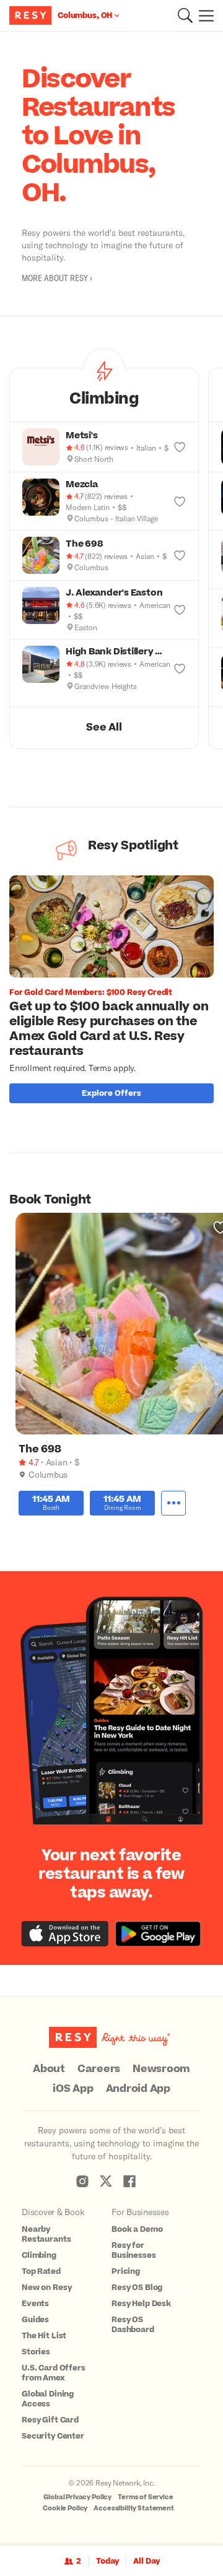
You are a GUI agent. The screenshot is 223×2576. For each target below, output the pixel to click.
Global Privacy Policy (77, 2497)
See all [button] (104, 727)
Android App (138, 2089)
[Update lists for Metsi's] (180, 447)
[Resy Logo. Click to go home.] (32, 15)
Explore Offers (111, 1093)
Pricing (126, 2271)
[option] (116, 992)
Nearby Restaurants (46, 2234)
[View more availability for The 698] (173, 1503)
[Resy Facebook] (129, 2181)
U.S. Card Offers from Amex (54, 2373)
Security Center (53, 2436)
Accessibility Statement (134, 2508)
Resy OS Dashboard (133, 2325)
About (49, 2069)
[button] (185, 15)
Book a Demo (137, 2229)
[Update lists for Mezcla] (180, 501)
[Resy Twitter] (106, 2181)
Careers (99, 2069)
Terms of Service (146, 2497)
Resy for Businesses (134, 2250)
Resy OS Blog (137, 2288)
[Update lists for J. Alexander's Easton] (180, 610)
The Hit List (44, 2336)
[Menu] (203, 15)
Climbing (39, 2255)
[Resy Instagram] (82, 2181)
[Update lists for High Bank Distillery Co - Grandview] (180, 669)
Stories (36, 2352)
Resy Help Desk (141, 2304)
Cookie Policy (65, 2508)
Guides (35, 2320)
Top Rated (41, 2271)
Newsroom (161, 2069)
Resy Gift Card (50, 2420)
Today (107, 2561)
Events (35, 2304)
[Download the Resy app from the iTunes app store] (65, 1934)
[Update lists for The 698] (180, 555)
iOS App (73, 2089)
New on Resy (46, 2288)
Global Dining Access (48, 2399)
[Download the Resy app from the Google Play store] (158, 1934)
